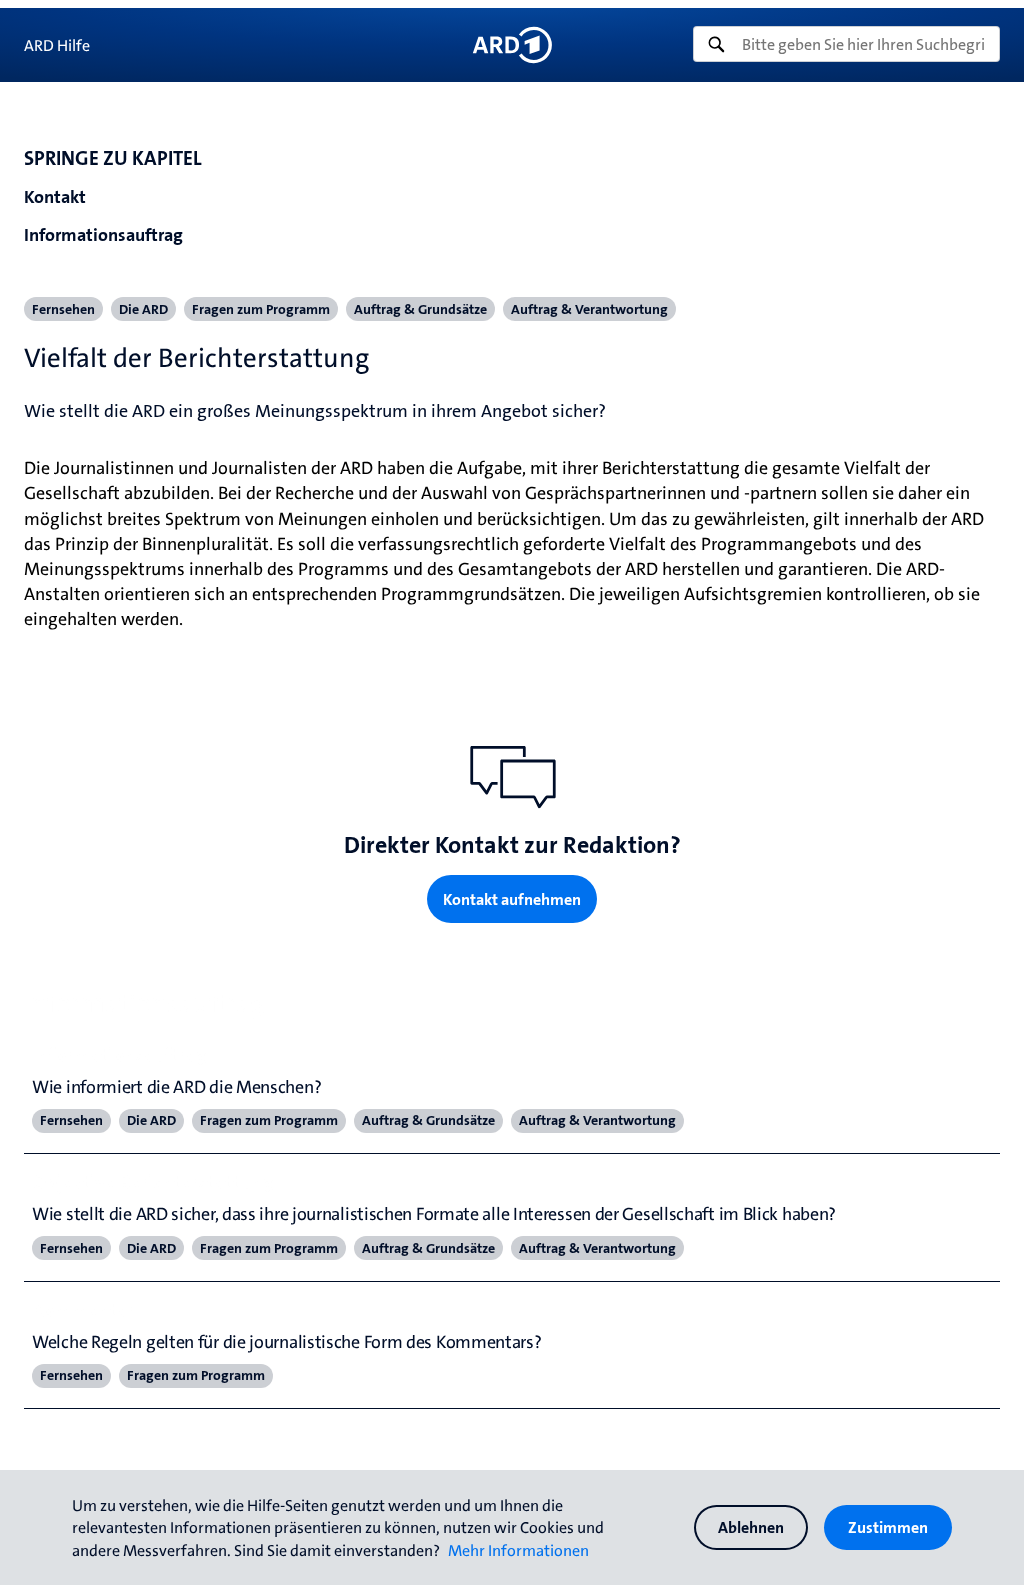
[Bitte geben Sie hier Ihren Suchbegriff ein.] (846, 44)
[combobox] (846, 44)
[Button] (511, 45)
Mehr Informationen (518, 1550)
